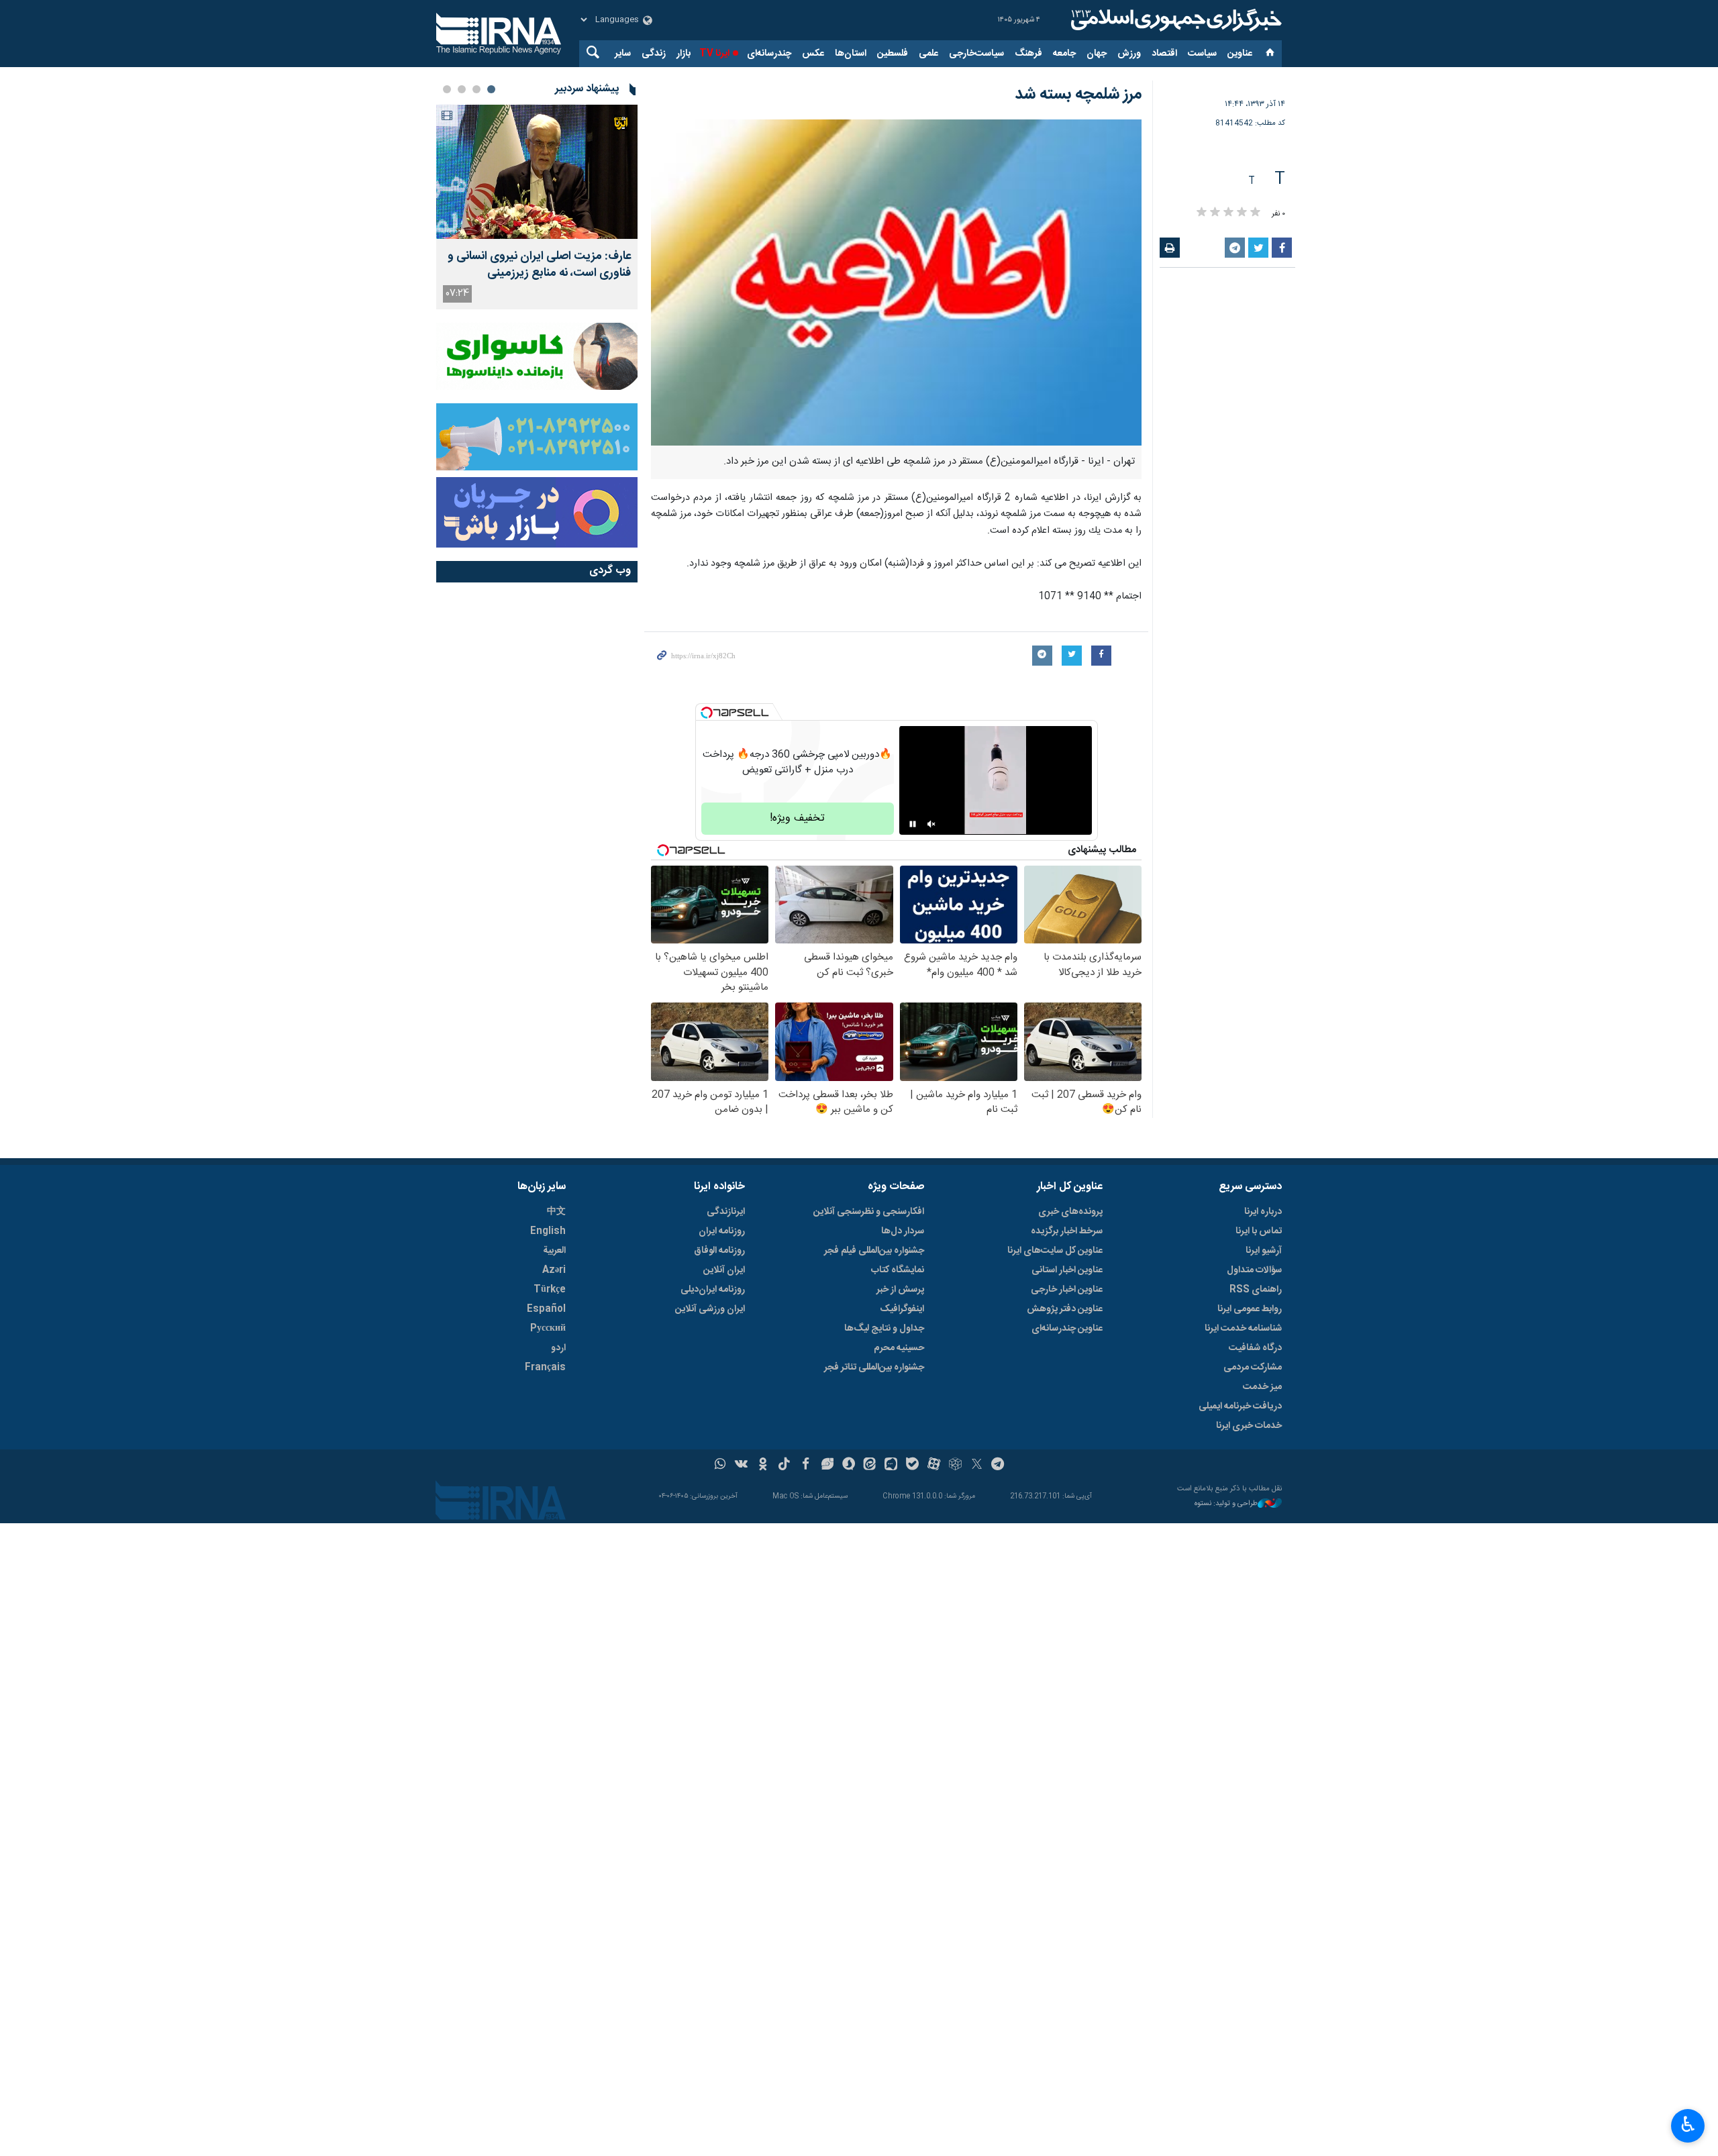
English (548, 1231)
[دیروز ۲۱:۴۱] (537, 172)
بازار (684, 54)
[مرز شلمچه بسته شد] (896, 283)
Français (545, 1368)
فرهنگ (1028, 54)
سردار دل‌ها (903, 1231)
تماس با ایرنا (1259, 1231)
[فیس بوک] (806, 1466)
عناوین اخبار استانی (1067, 1270)
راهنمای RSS (1256, 1290)
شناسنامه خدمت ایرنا (1243, 1329)
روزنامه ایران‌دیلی (713, 1290)
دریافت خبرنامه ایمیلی (1240, 1406)
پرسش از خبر (900, 1290)
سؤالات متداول (1254, 1270)
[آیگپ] (891, 1466)
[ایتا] (870, 1466)
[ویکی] (741, 1466)
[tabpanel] (537, 207)
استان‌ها (851, 54)
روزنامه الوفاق (719, 1251)
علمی (928, 54)
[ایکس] (977, 1466)
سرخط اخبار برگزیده (1067, 1231)
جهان (1097, 54)
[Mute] (931, 824)
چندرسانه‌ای (769, 54)
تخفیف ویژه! (797, 818)
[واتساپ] (720, 1466)
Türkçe (550, 1290)
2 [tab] (476, 89)
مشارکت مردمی (1253, 1368)
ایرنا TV (714, 54)
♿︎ (1688, 2124)
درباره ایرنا (1263, 1212)
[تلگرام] (998, 1466)
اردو (558, 1348)
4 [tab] (447, 89)
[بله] (912, 1466)
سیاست (1202, 54)
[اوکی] (763, 1466)
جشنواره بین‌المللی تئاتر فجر (874, 1368)
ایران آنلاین (724, 1270)
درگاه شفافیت (1255, 1348)
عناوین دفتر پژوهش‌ (1065, 1309)
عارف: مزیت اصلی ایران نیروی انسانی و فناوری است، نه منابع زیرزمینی (539, 265)
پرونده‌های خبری (1070, 1212)
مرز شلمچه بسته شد (1078, 95)
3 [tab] (462, 89)
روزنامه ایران (722, 1231)
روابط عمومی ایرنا (1250, 1309)
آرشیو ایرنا (1264, 1251)
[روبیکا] (955, 1466)
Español (546, 1309)
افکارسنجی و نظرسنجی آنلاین (869, 1212)
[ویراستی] (827, 1466)
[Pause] (913, 824)
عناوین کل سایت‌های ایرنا (1055, 1251)
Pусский (548, 1329)
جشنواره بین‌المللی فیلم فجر (874, 1251)
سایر (623, 54)
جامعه (1064, 54)
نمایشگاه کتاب (898, 1270)
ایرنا (1174, 20)
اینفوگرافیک (902, 1309)
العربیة (554, 1251)
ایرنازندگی (726, 1212)
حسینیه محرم (899, 1348)
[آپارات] (934, 1466)
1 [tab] (491, 89)
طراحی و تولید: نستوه (1226, 1504)
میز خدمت (1262, 1387)
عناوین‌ (1240, 54)
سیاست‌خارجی (976, 54)
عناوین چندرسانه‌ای (1067, 1329)
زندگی (654, 54)
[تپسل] (707, 713)
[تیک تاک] (784, 1466)
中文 (556, 1212)
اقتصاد (1164, 54)
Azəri (554, 1270)
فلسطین (893, 54)
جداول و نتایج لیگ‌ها (884, 1329)
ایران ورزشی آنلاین (710, 1309)
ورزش (1129, 54)
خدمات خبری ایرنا (1249, 1426)
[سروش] (849, 1466)
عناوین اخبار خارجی (1067, 1290)
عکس (813, 54)
